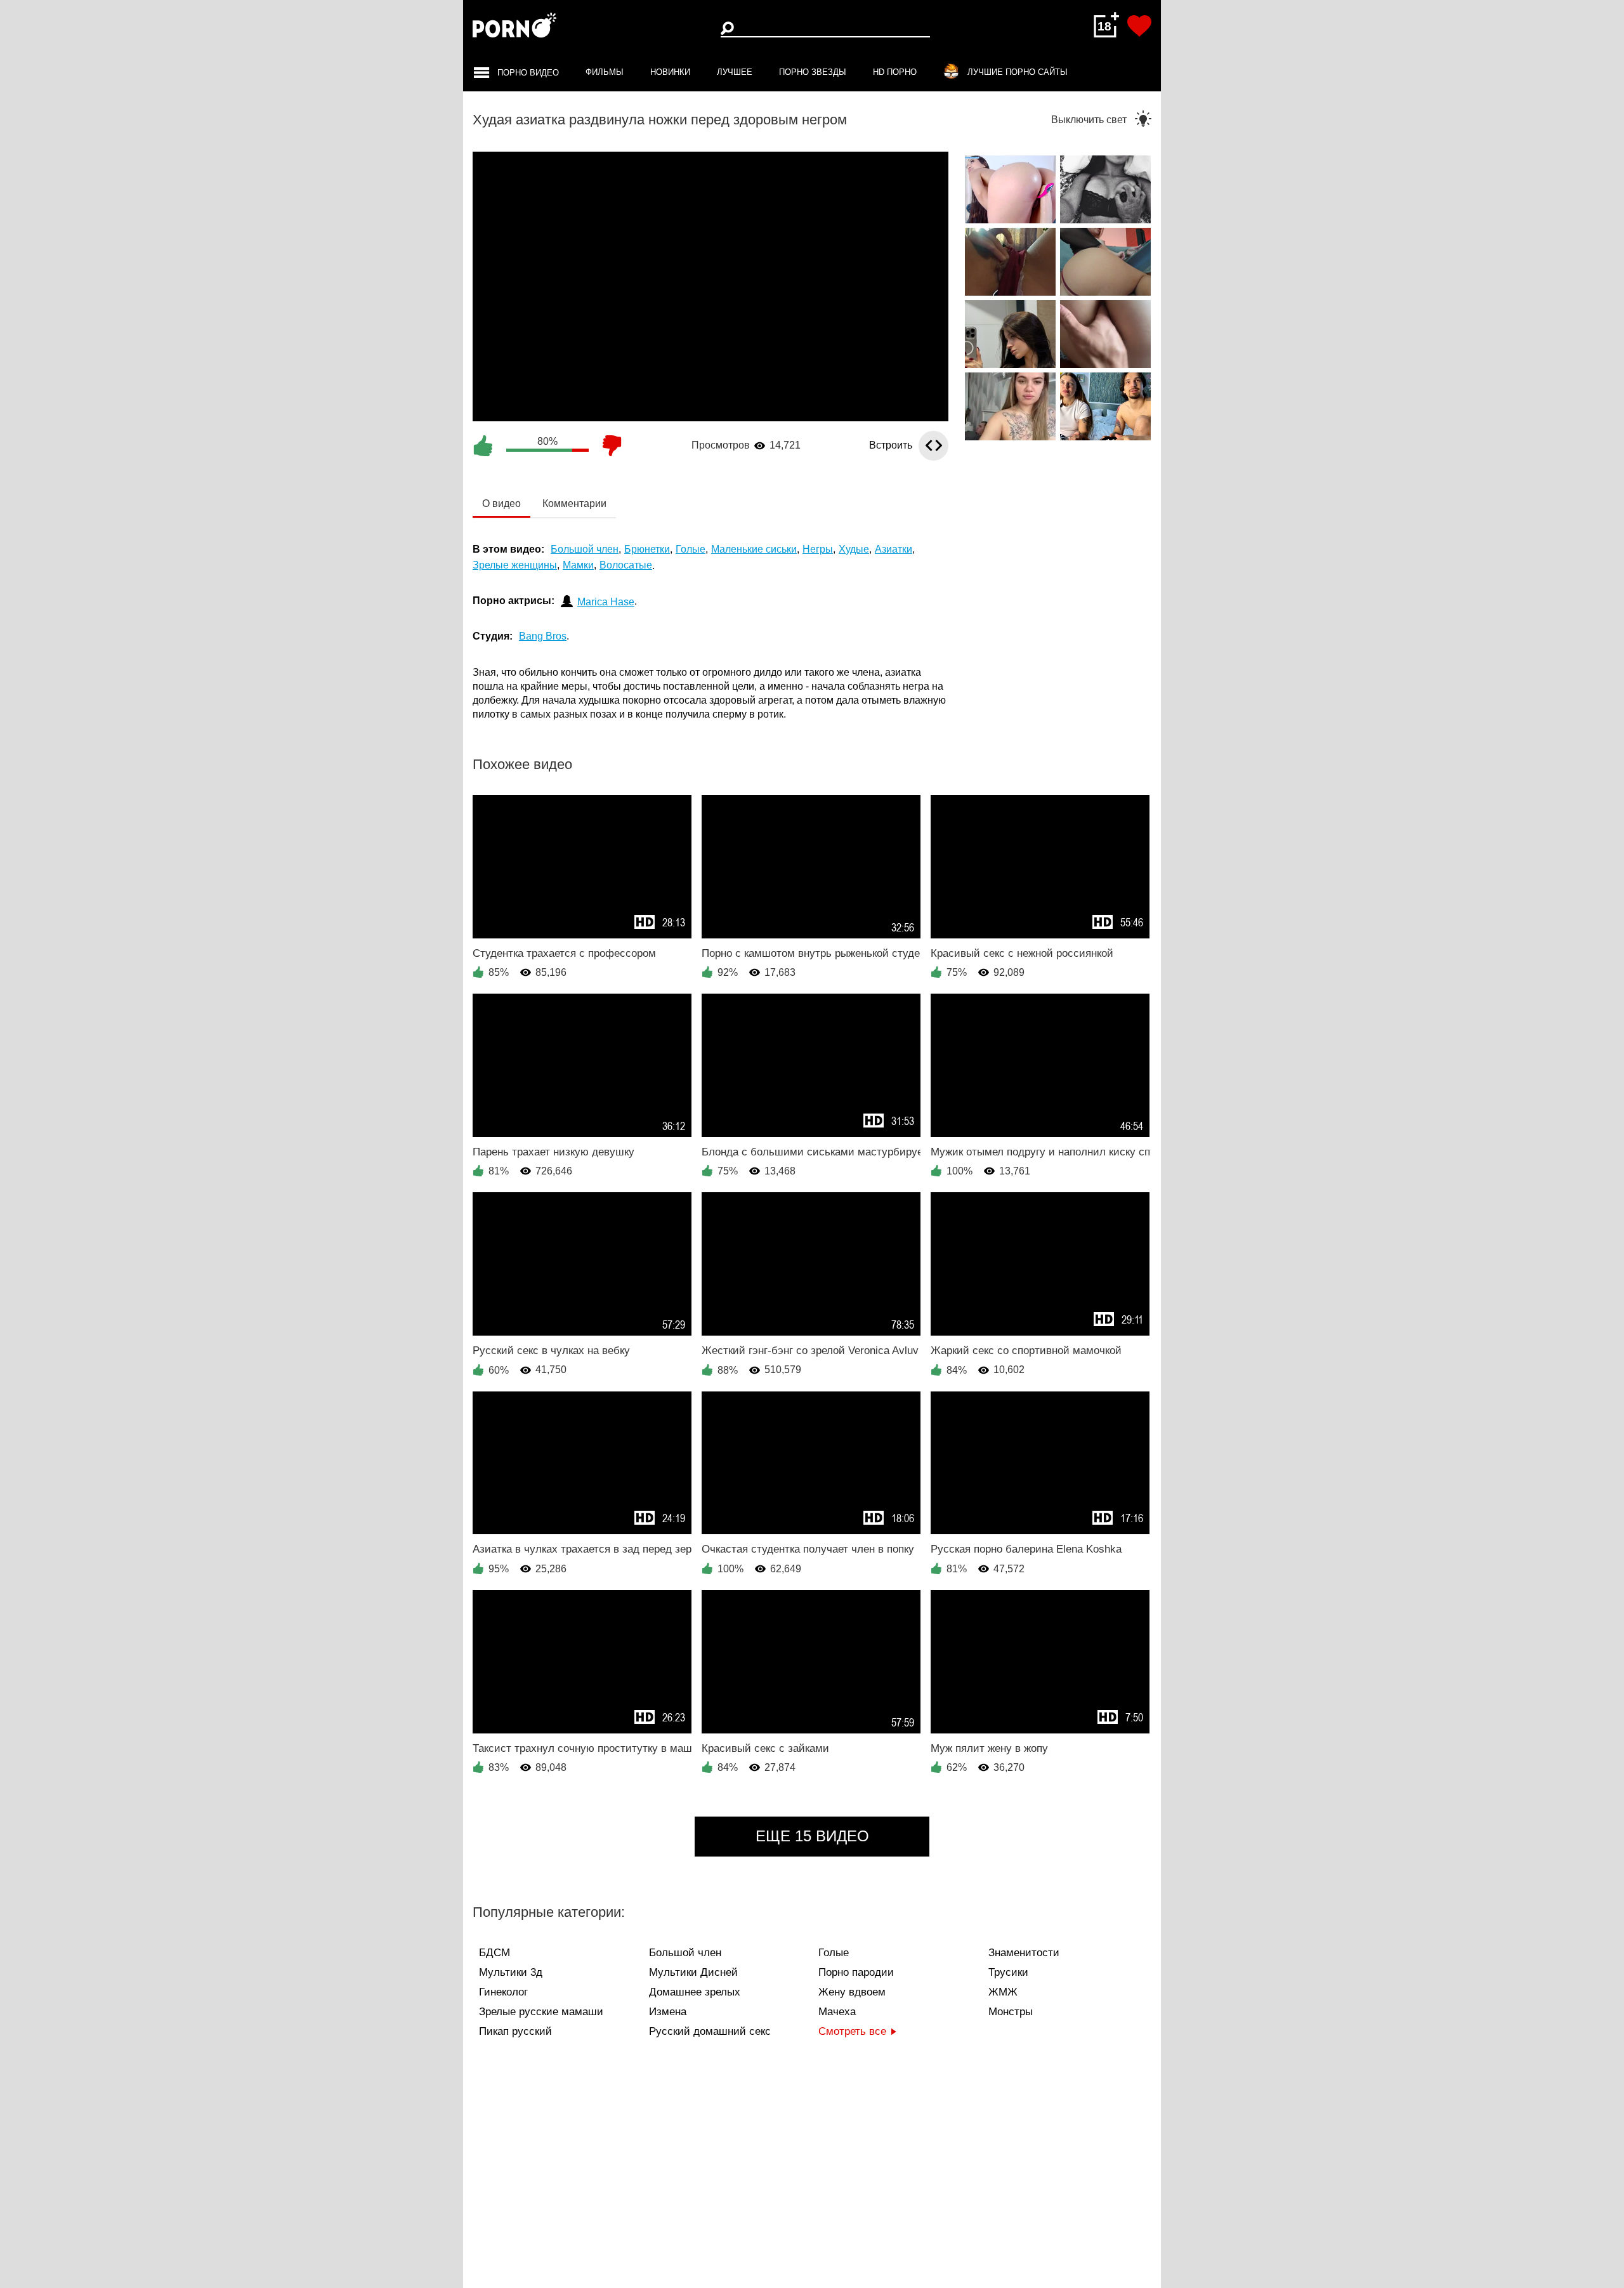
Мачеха (837, 2012)
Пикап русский (515, 2031)
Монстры (1011, 2012)
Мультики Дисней (693, 1972)
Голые (834, 1953)
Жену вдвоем (852, 1992)
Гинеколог (503, 1992)
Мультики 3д (511, 1972)
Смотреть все (852, 2031)
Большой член (685, 1953)
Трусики (1008, 1972)
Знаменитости (1024, 1953)
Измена (668, 2012)
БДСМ (494, 1953)
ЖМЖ (1003, 1992)
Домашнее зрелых (695, 1992)
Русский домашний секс (710, 2031)
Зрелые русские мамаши (541, 2012)
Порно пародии (856, 1972)
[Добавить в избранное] (1139, 26)
